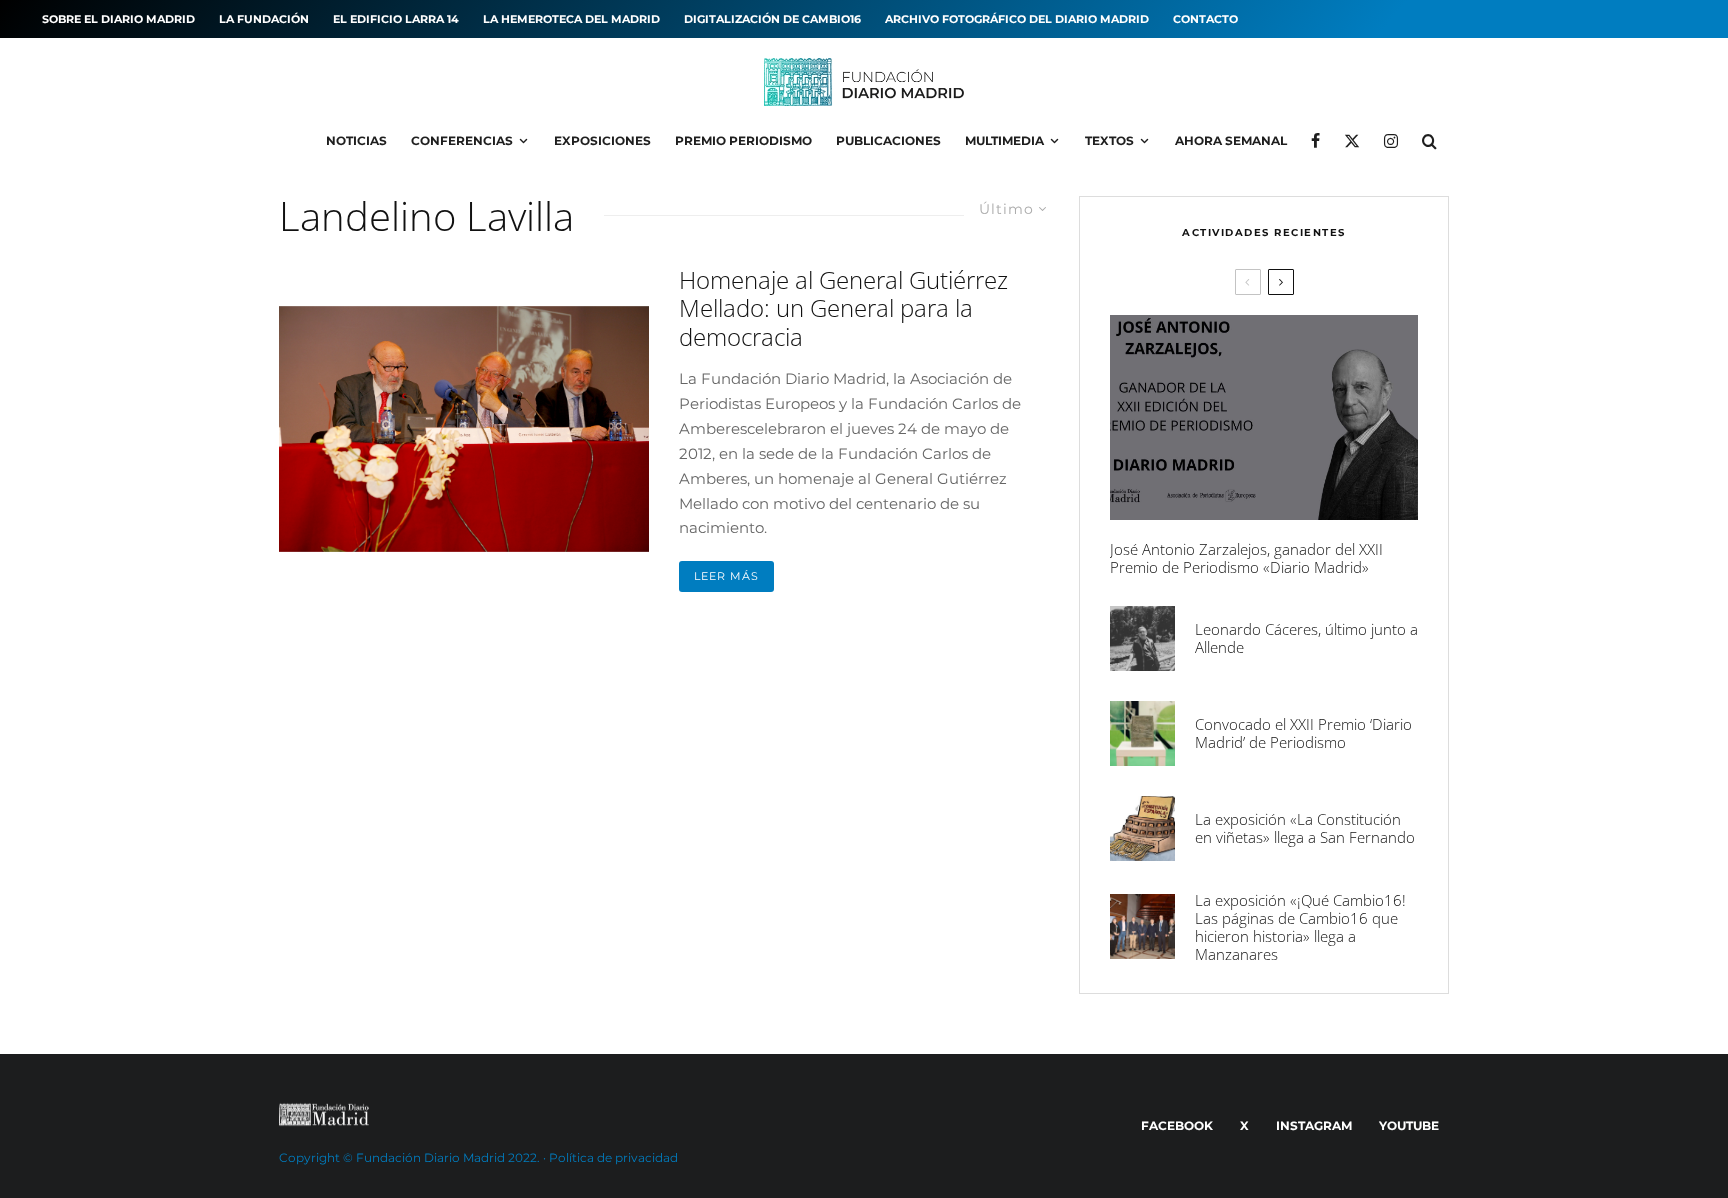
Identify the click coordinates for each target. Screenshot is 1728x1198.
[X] (1352, 141)
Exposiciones (602, 140)
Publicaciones (888, 140)
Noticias (356, 140)
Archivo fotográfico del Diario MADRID (1017, 19)
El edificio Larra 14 (396, 19)
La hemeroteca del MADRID (571, 19)
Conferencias (462, 140)
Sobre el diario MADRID (118, 19)
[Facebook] (1315, 141)
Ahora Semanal (1231, 140)
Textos (1109, 140)
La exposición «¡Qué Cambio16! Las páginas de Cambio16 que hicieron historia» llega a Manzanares (1300, 927)
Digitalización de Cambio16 (772, 19)
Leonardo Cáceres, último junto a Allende (1306, 638)
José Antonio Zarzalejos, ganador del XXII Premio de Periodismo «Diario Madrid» (1246, 558)
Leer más (726, 576)
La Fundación (264, 19)
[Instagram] (1391, 141)
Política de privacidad (613, 1157)
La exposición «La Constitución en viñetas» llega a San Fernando (1305, 828)
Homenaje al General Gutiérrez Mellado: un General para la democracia (843, 309)
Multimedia (1004, 140)
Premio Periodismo (743, 140)
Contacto (1205, 19)
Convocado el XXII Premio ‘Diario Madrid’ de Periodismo (1303, 733)
